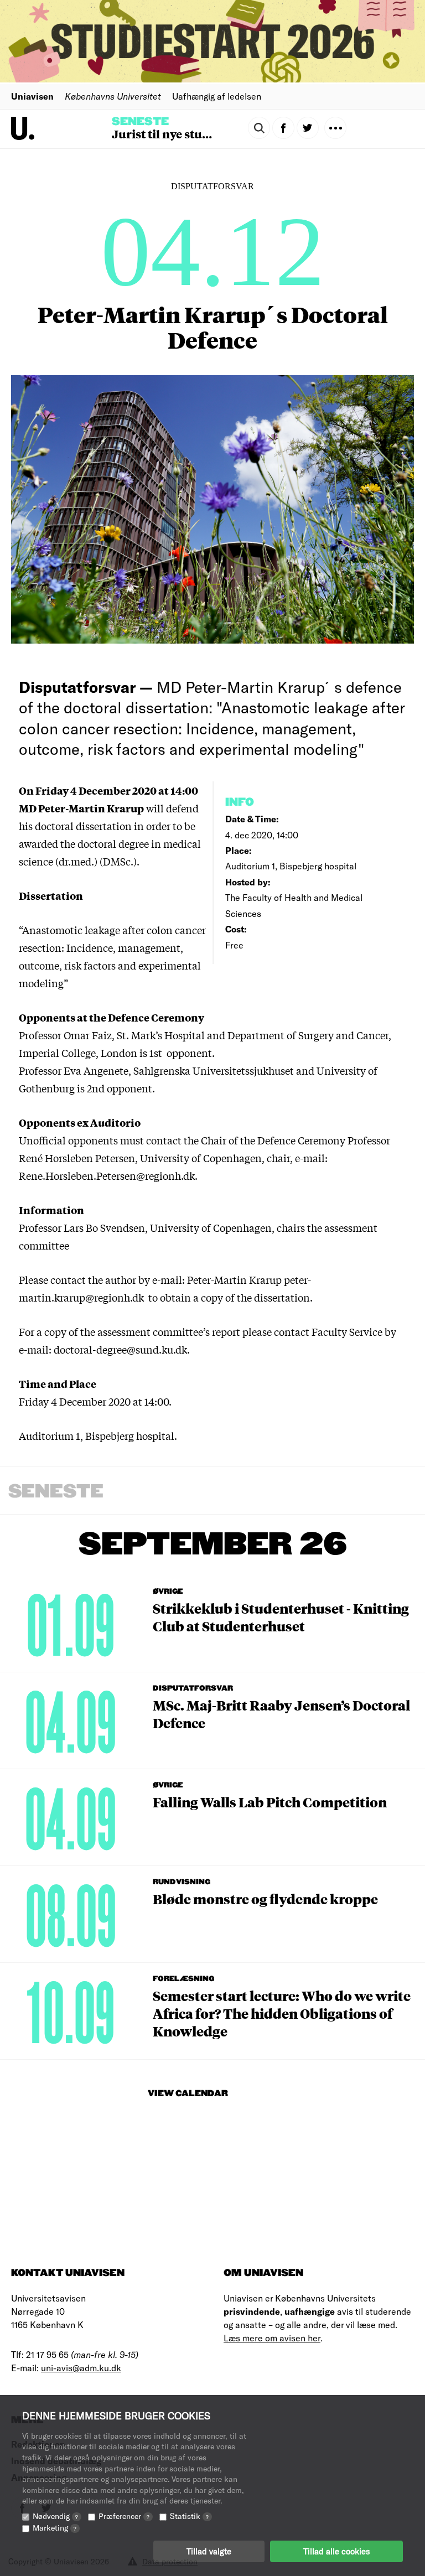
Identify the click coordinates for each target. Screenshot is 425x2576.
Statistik (189, 2516)
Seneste (140, 122)
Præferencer (124, 2516)
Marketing (55, 2528)
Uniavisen (32, 96)
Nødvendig (55, 2516)
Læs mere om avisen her (272, 2338)
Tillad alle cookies (336, 2551)
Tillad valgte (209, 2551)
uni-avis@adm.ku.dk (81, 2368)
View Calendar (188, 2094)
